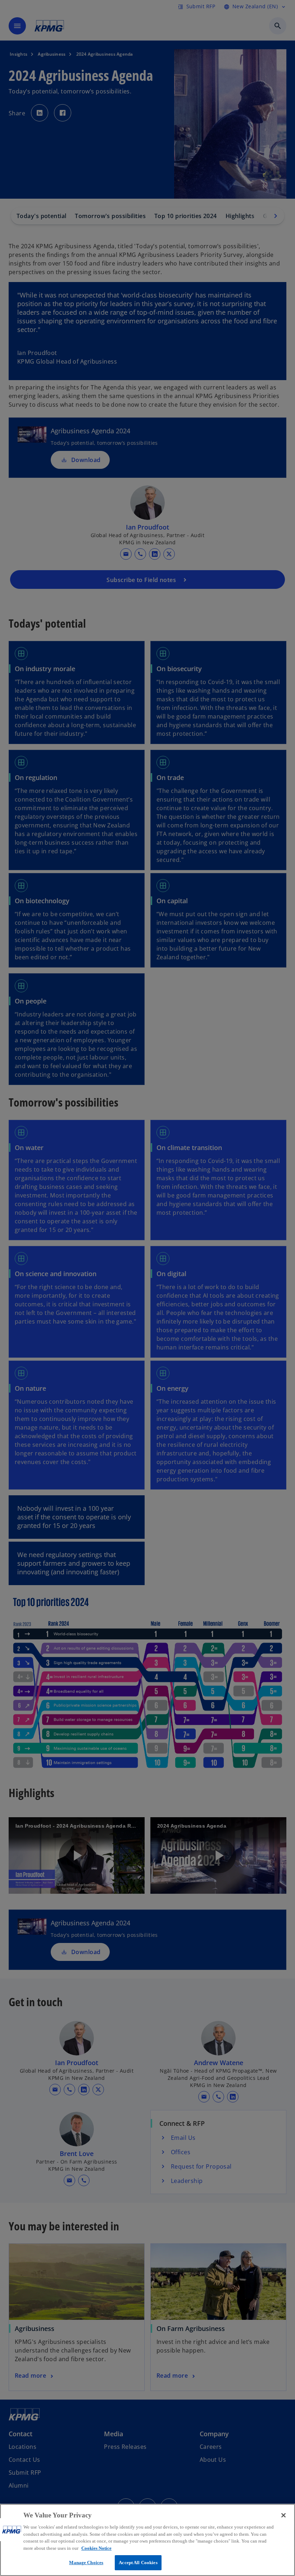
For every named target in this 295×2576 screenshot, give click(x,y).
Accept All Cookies (138, 2563)
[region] (147, 2540)
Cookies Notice (96, 2548)
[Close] (283, 2515)
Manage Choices (86, 2563)
